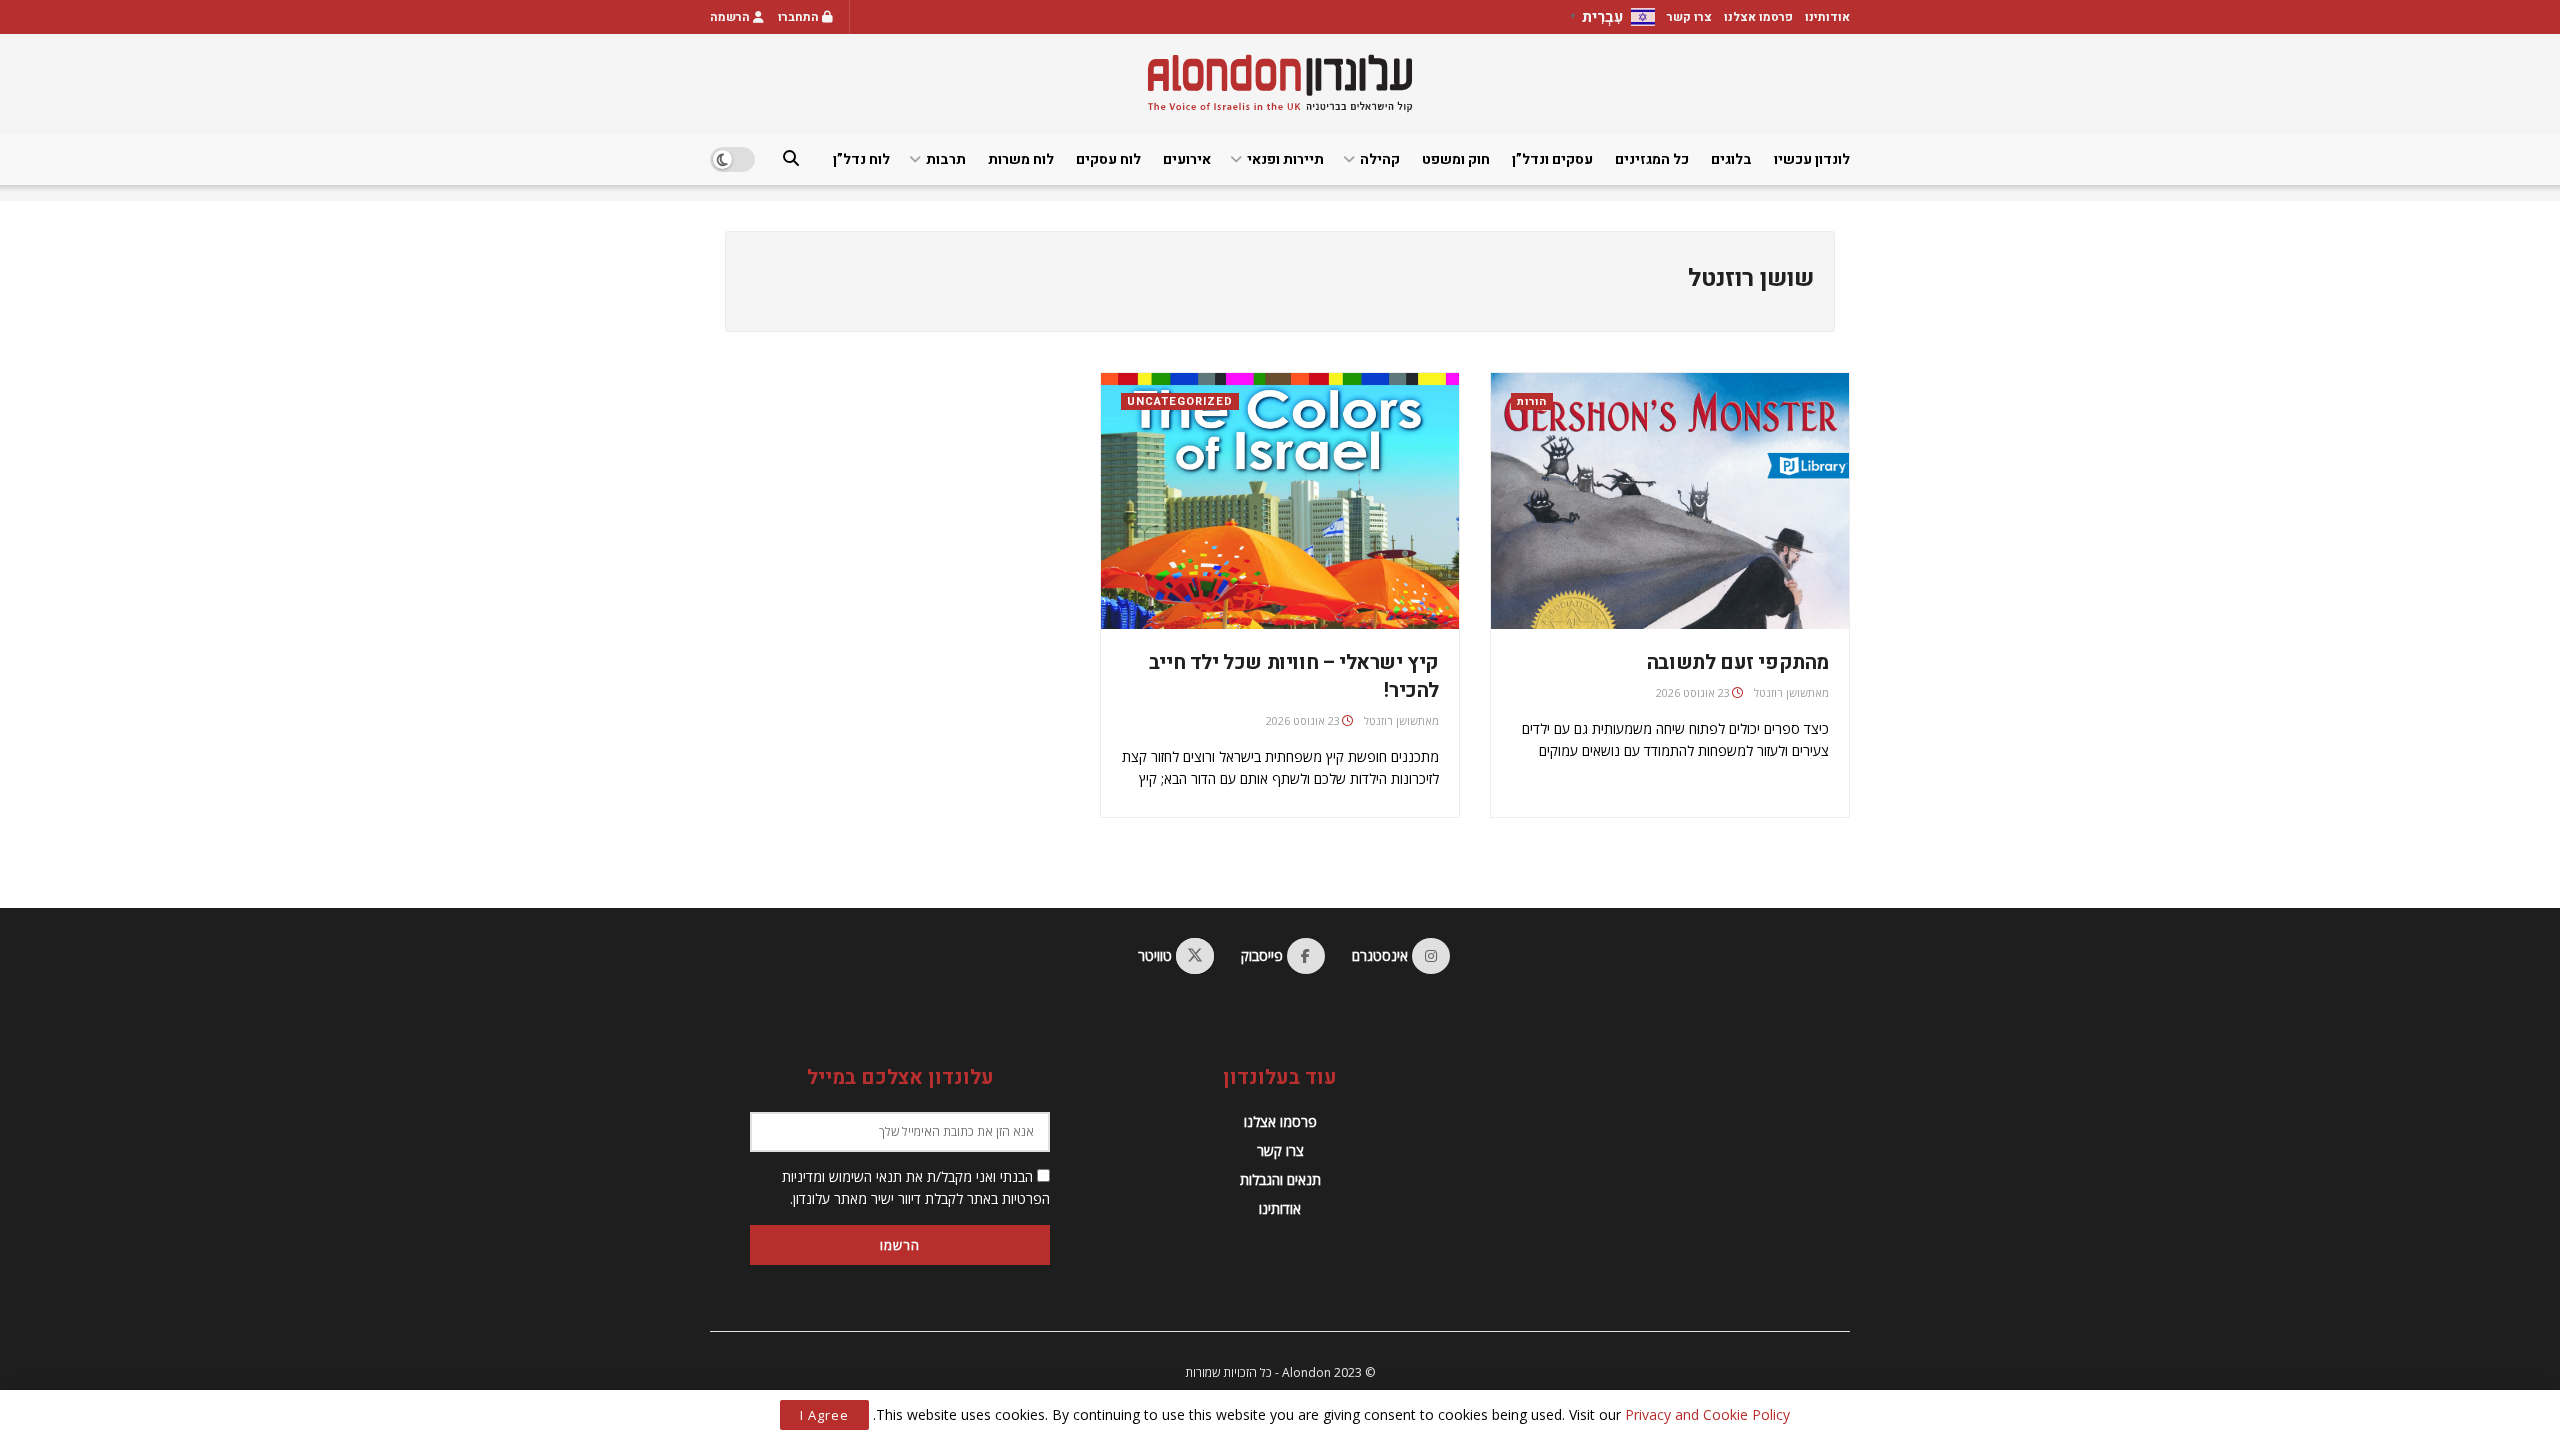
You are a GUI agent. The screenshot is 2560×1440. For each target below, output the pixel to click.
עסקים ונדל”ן (1552, 159)
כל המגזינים (1652, 159)
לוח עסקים (1108, 159)
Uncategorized (1180, 401)
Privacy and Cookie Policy (1707, 1414)
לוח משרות (1021, 159)
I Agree (824, 1415)
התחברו (800, 17)
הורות (1532, 401)
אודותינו (1827, 17)
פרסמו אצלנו (1758, 17)
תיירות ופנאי (1285, 159)
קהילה (1380, 159)
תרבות (946, 159)
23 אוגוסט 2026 (1693, 692)
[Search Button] (791, 159)
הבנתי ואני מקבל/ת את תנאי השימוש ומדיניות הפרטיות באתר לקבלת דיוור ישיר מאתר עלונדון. (916, 1187)
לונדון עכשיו (1812, 159)
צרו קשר (1689, 17)
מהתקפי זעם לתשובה (1738, 662)
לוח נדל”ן (861, 159)
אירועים (1187, 159)
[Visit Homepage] (1280, 83)
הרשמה (731, 17)
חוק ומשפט (1456, 159)
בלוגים (1731, 159)
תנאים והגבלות (1280, 1179)
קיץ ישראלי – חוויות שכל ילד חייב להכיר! (1294, 676)
